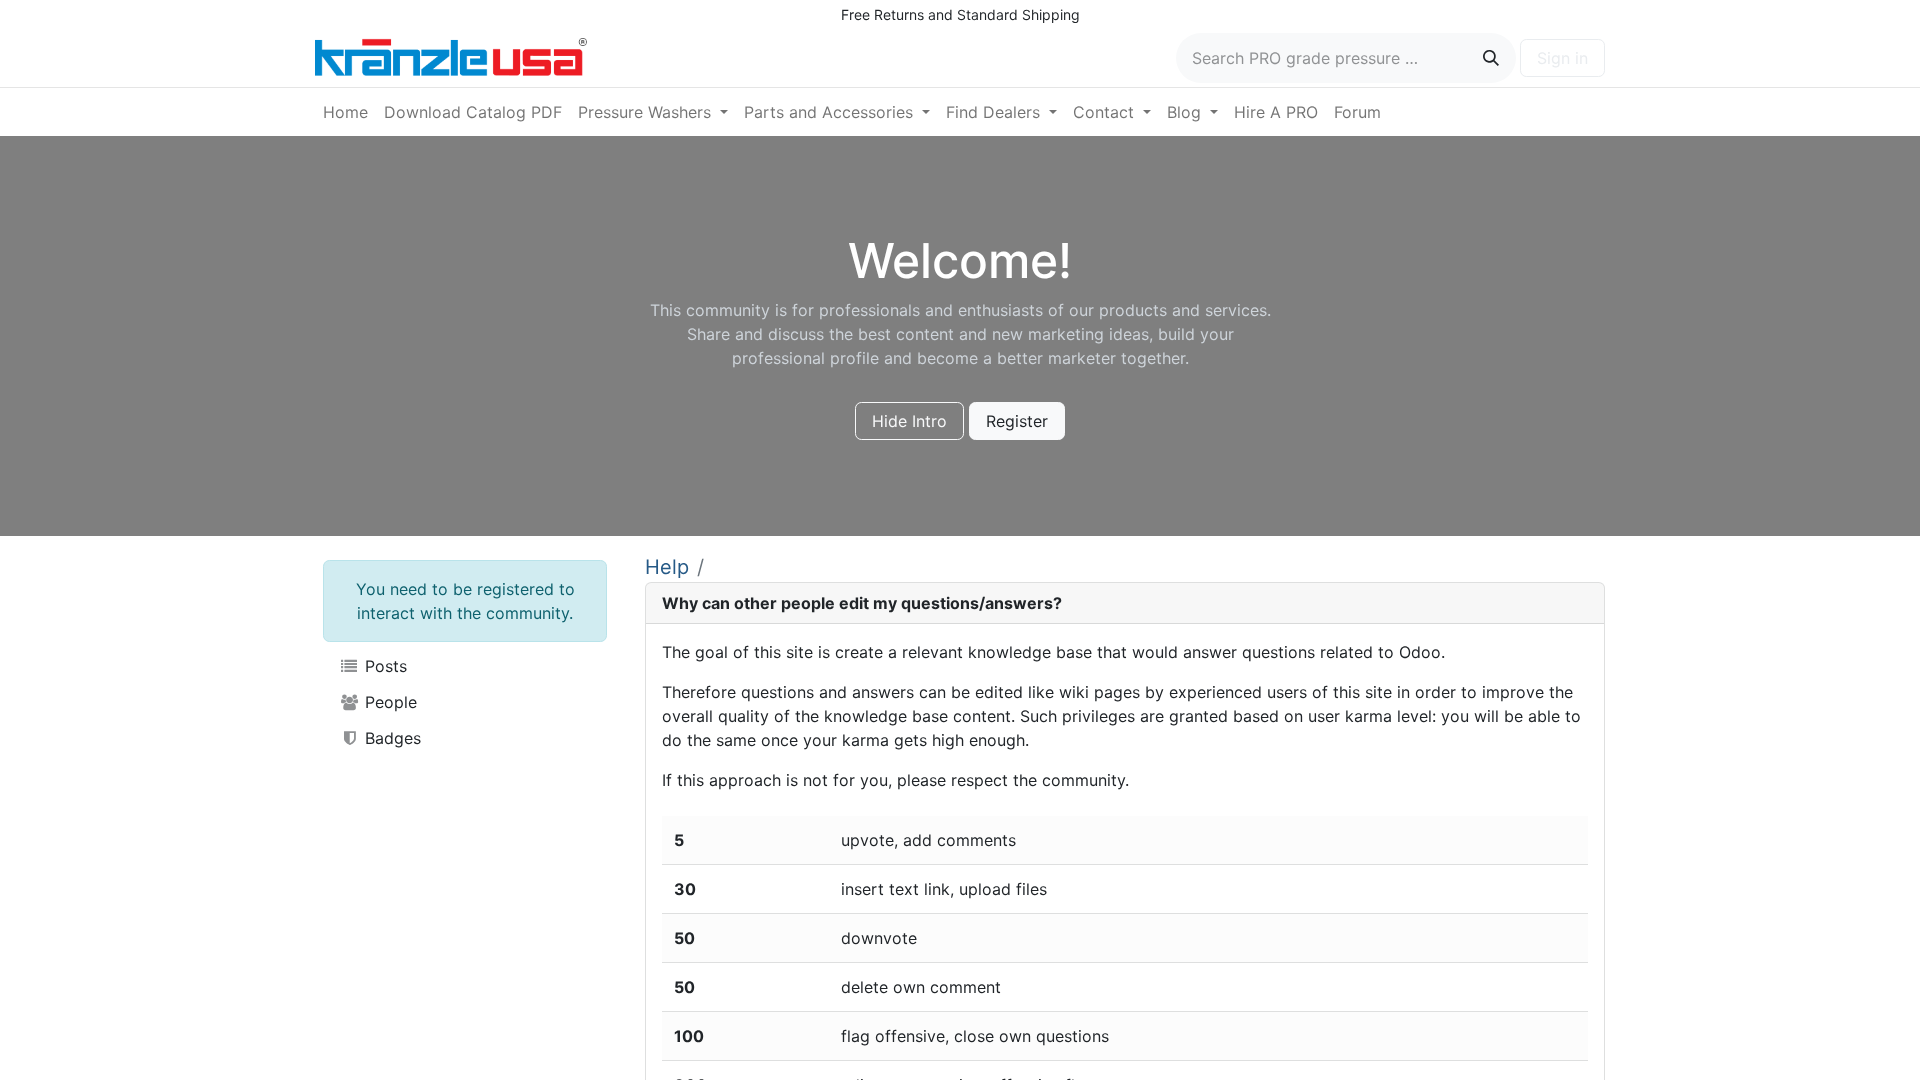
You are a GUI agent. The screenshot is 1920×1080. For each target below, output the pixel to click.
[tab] (1125, 603)
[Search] (1491, 58)
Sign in (1562, 58)
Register (1017, 421)
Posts (383, 666)
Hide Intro (909, 421)
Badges (390, 738)
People (388, 702)
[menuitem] (345, 112)
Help (667, 567)
